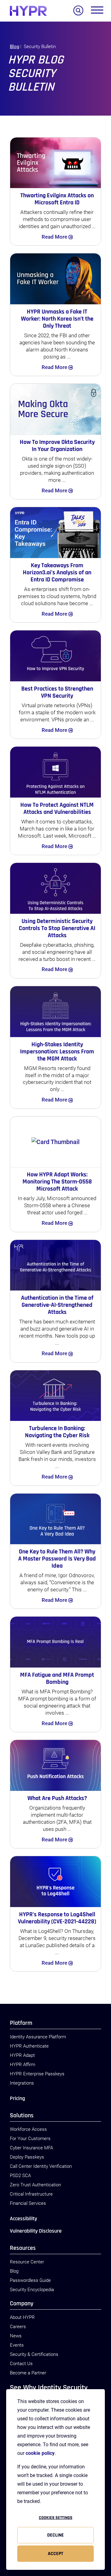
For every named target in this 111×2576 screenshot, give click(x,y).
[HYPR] (28, 11)
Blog (14, 47)
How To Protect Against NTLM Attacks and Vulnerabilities (57, 808)
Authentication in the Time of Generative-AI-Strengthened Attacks (57, 1305)
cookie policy (40, 2453)
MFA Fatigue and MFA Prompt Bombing (57, 1678)
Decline (55, 2535)
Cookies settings (56, 2518)
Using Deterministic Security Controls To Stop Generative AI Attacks (57, 928)
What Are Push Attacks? (57, 1798)
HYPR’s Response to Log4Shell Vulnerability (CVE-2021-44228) (57, 1918)
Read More (55, 237)
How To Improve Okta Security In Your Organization (57, 446)
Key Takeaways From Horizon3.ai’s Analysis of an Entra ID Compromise (57, 572)
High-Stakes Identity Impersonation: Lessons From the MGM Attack (57, 1052)
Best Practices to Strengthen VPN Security (57, 692)
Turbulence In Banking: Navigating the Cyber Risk (57, 1432)
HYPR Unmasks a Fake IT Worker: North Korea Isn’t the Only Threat (57, 319)
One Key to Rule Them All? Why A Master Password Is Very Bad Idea (57, 1559)
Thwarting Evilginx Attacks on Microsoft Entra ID (57, 199)
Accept (55, 2554)
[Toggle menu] (97, 11)
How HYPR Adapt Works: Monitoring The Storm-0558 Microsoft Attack (57, 1182)
